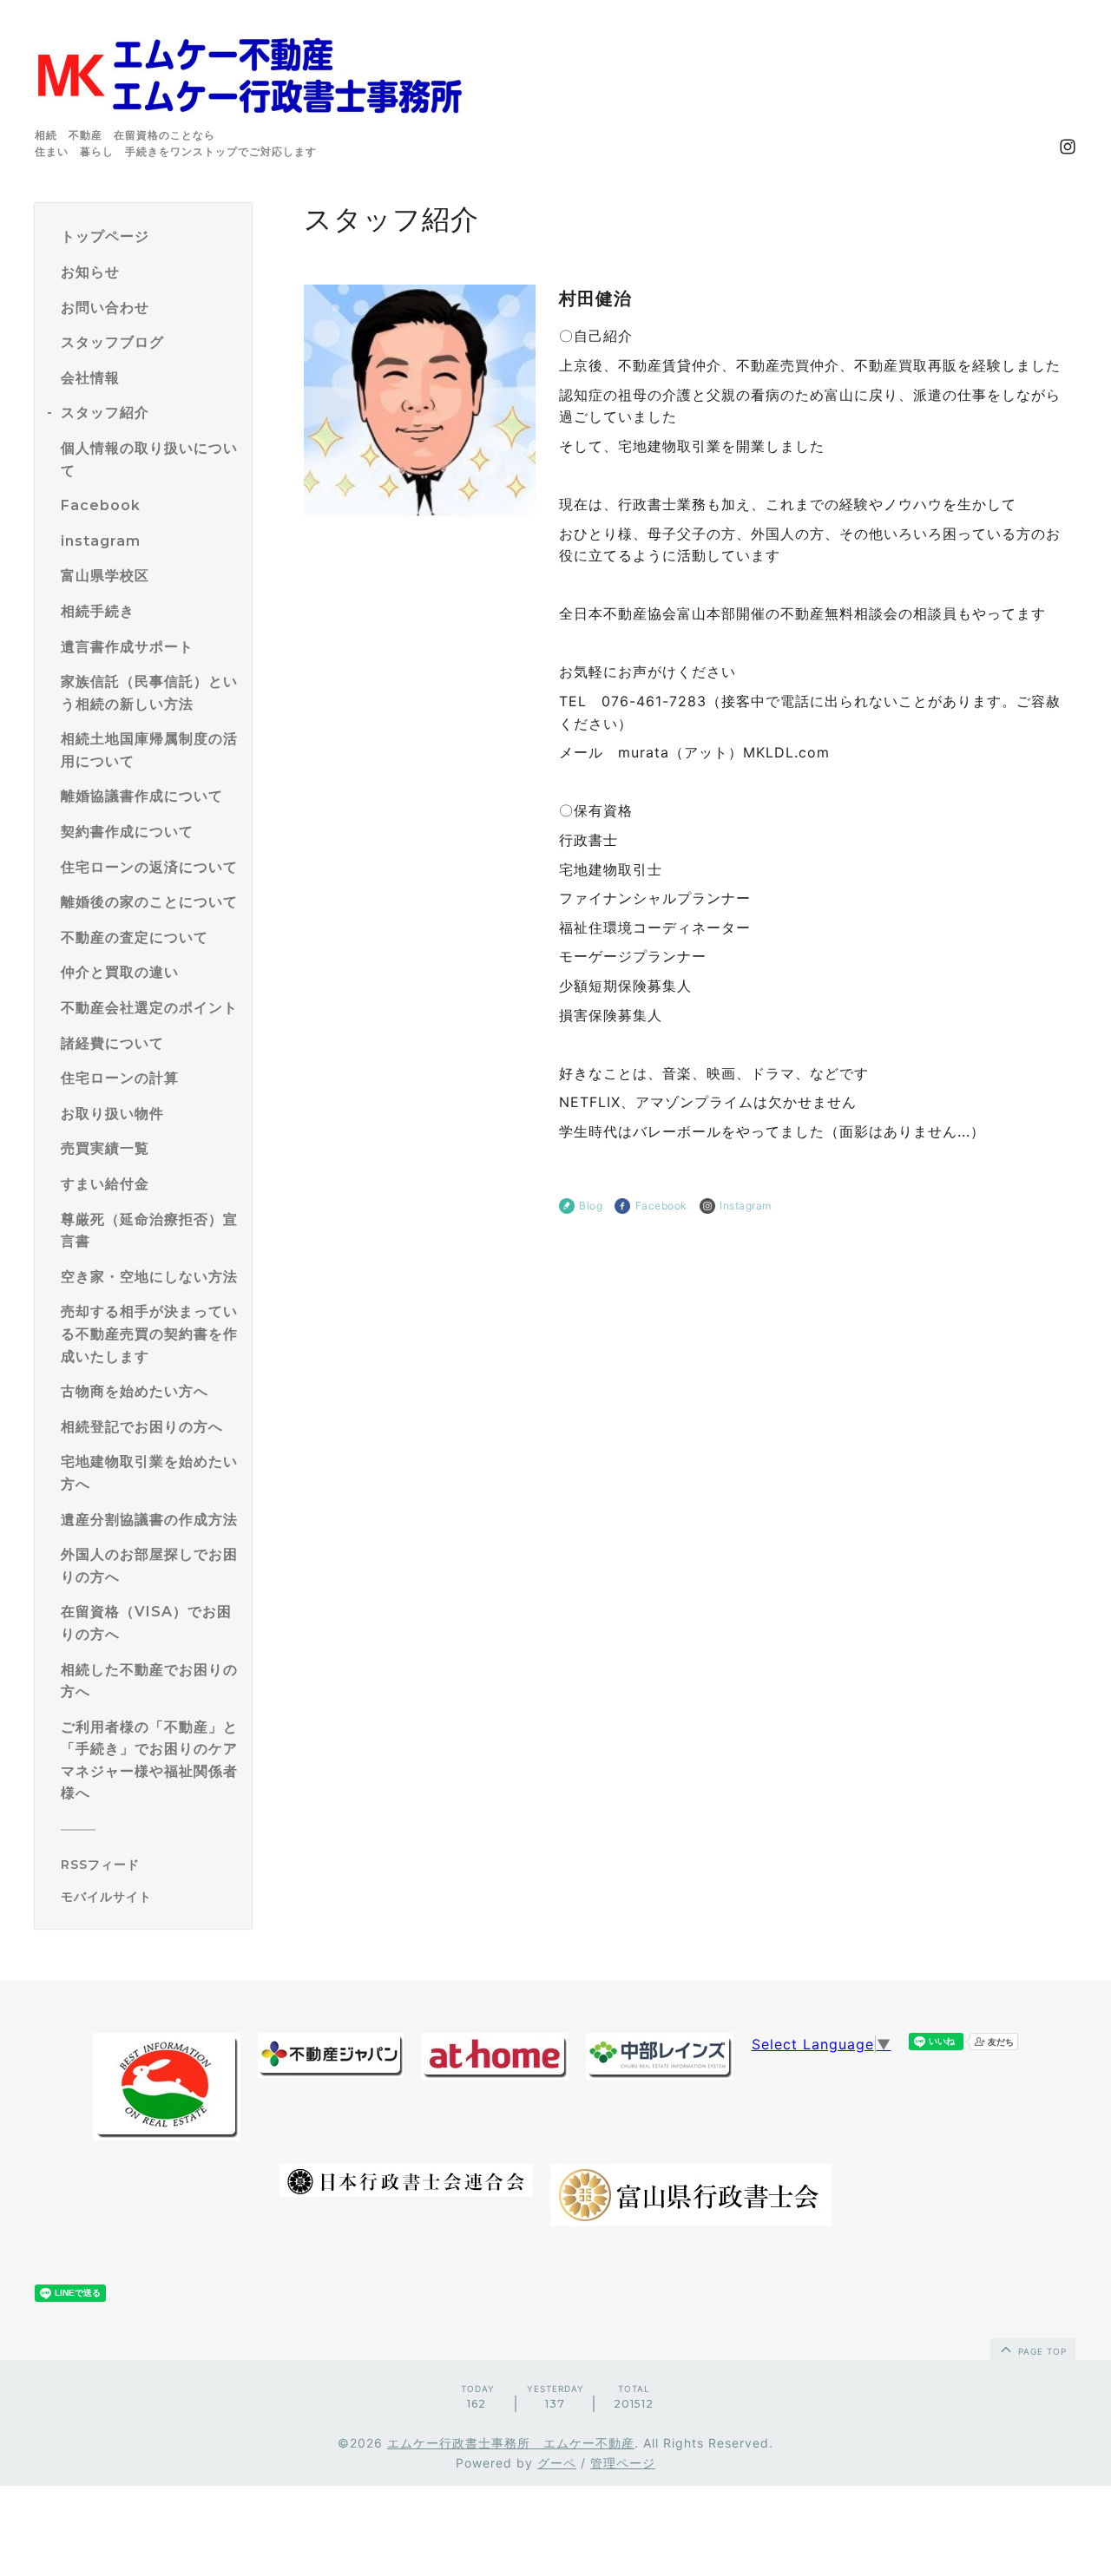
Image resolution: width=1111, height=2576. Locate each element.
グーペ (557, 2463)
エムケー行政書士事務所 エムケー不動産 (511, 2443)
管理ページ (623, 2463)
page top (1041, 2351)
